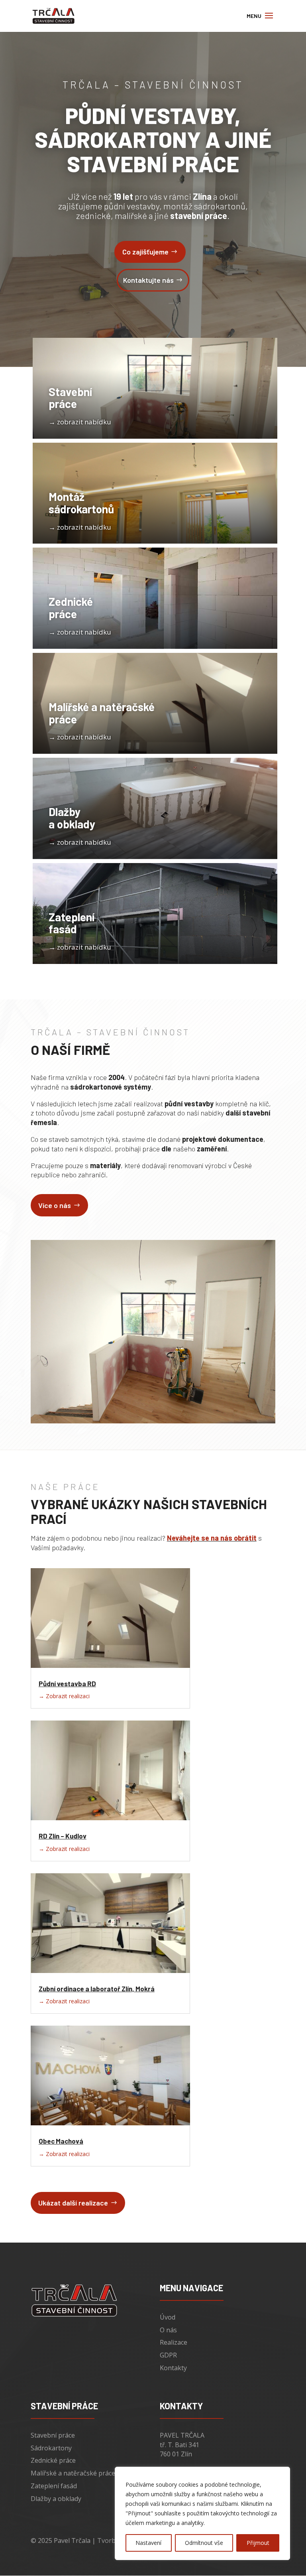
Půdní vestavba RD (67, 1683)
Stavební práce (53, 2435)
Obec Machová (61, 2141)
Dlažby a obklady (56, 2499)
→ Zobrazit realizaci (64, 1696)
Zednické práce (53, 2460)
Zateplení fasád (54, 2486)
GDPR (168, 2355)
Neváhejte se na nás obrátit (212, 1538)
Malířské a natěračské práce (73, 2473)
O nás (168, 2330)
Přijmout (258, 2543)
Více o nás (55, 1205)
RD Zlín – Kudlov (63, 1836)
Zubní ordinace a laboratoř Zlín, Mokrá (97, 1989)
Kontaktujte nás (148, 280)
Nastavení (148, 2543)
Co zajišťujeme (145, 252)
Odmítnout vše (204, 2543)
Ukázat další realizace (73, 2203)
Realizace (174, 2342)
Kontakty (173, 2368)
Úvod (168, 2317)
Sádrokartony (51, 2448)
